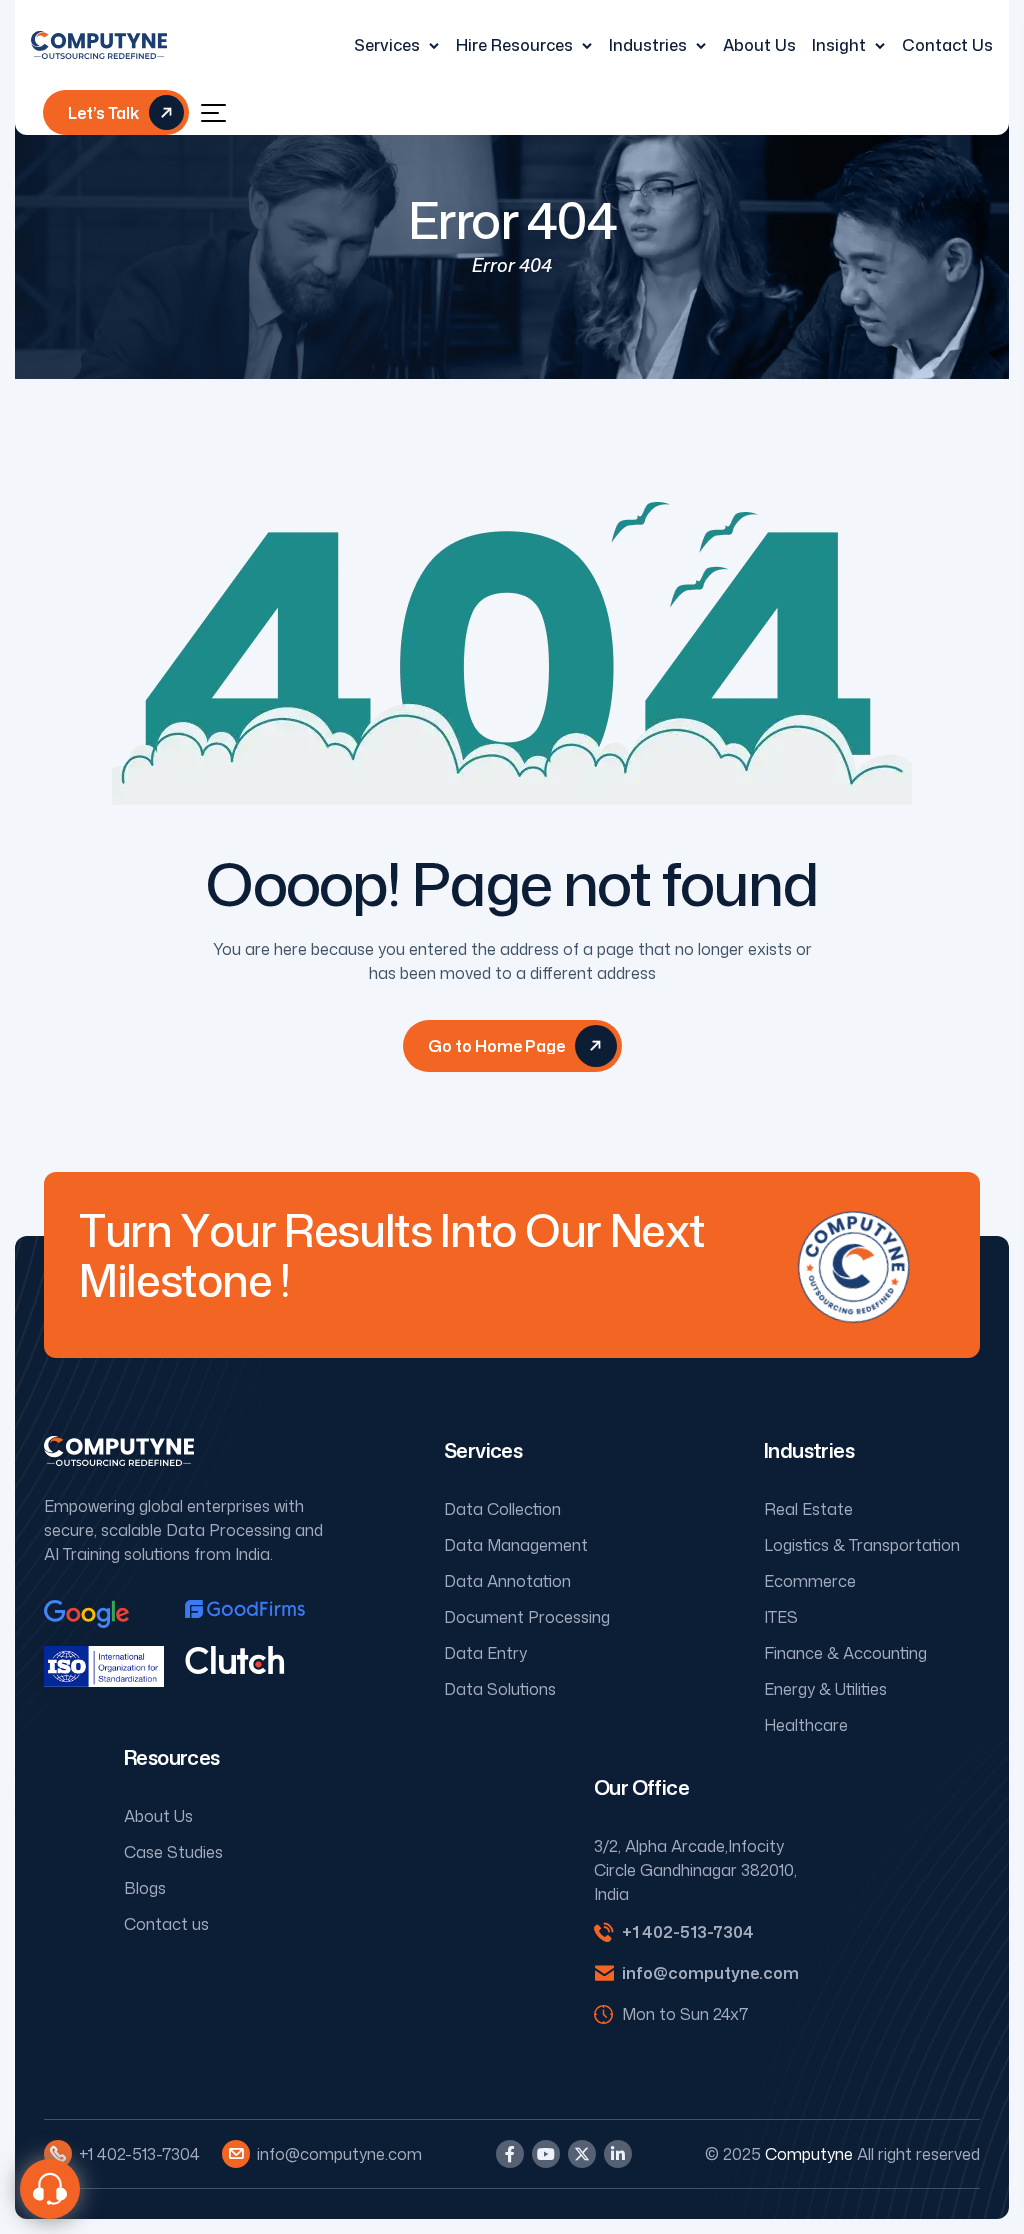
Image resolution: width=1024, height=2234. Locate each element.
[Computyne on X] (582, 2154)
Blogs (145, 1888)
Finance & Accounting (845, 1653)
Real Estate (808, 1509)
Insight (839, 45)
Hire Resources (514, 45)
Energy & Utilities (825, 1689)
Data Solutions (500, 1689)
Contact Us (947, 45)
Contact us (166, 1924)
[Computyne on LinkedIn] (618, 2154)
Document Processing (527, 1617)
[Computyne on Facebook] (510, 2154)
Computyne (809, 2154)
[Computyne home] (99, 45)
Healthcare (806, 1725)
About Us (759, 45)
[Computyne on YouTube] (546, 2154)
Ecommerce (810, 1581)
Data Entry (485, 1653)
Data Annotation (507, 1581)
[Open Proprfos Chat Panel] (50, 2189)
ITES (781, 1617)
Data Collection (502, 1509)
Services (387, 45)
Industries (648, 45)
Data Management (516, 1545)
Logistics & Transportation (862, 1545)
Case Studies (173, 1852)
